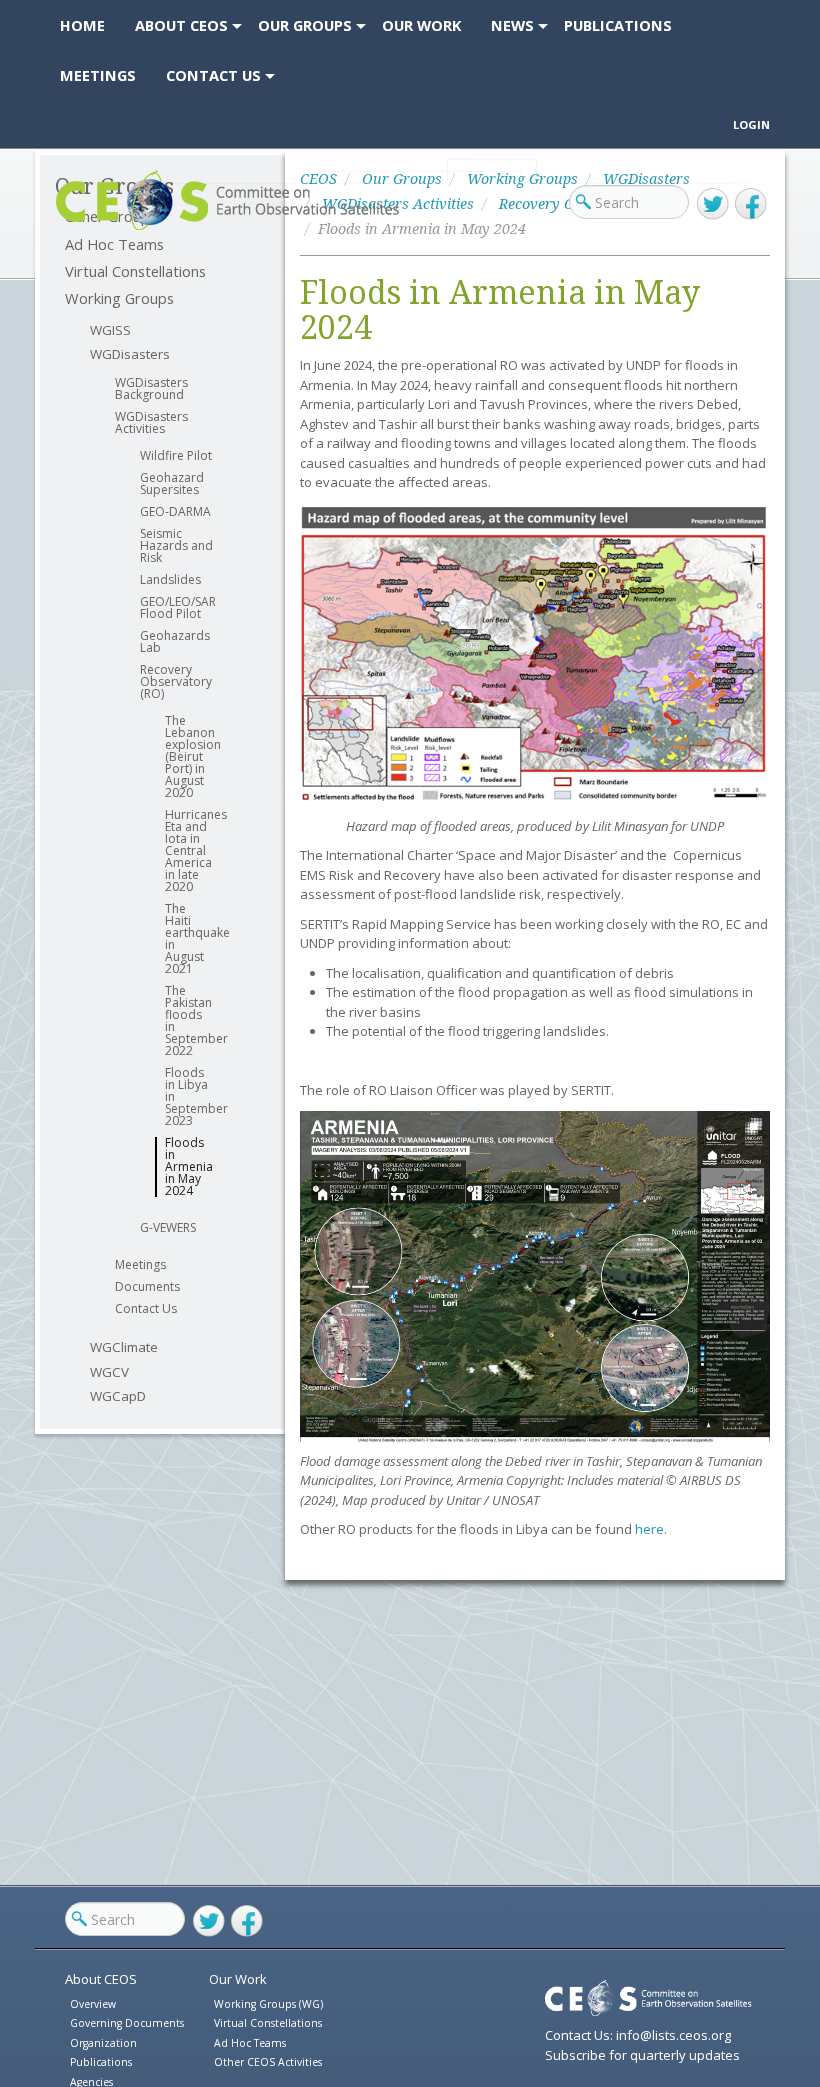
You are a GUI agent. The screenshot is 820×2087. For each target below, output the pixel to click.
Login (751, 124)
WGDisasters (130, 354)
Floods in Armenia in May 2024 (187, 1167)
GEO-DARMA (175, 512)
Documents (147, 1287)
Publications (101, 2062)
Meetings (140, 1265)
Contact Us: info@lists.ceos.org (638, 2035)
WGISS (110, 330)
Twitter (713, 204)
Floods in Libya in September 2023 (187, 1097)
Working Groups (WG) (268, 2004)
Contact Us (146, 1309)
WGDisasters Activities (151, 423)
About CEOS (101, 1979)
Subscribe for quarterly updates (642, 2055)
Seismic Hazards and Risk (176, 546)
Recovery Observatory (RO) (176, 682)
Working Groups (119, 298)
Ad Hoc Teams (250, 2043)
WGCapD (118, 1396)
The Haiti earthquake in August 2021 (187, 939)
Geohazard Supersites (172, 484)
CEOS (72, 229)
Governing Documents (127, 2023)
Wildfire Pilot (176, 456)
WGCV (109, 1372)
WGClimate (124, 1347)
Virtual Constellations (135, 271)
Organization (103, 2043)
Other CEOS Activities (268, 2062)
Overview (93, 2004)
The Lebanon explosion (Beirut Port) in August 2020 (187, 757)
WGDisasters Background (151, 389)
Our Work (238, 1979)
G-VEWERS (168, 1228)
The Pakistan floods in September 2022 (187, 1021)
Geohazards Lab (175, 642)
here (649, 1529)
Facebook (751, 204)
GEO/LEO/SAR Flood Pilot (178, 608)
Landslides (170, 580)
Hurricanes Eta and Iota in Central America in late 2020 (187, 851)
